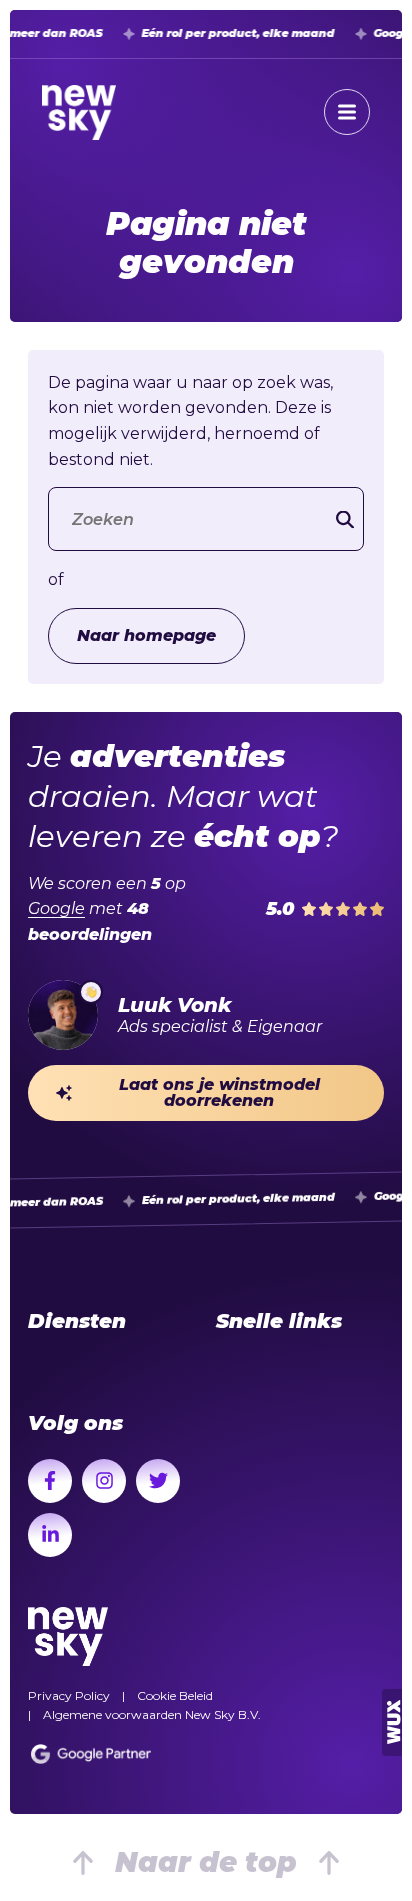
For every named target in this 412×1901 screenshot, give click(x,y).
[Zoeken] (345, 519)
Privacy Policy (69, 1695)
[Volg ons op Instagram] (104, 1481)
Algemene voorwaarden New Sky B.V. (152, 1714)
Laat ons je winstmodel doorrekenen (219, 1092)
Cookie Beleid (175, 1695)
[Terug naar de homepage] (79, 112)
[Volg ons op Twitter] (158, 1481)
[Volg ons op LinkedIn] (50, 1535)
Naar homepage (146, 635)
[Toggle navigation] (347, 112)
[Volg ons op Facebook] (50, 1481)
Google (56, 908)
